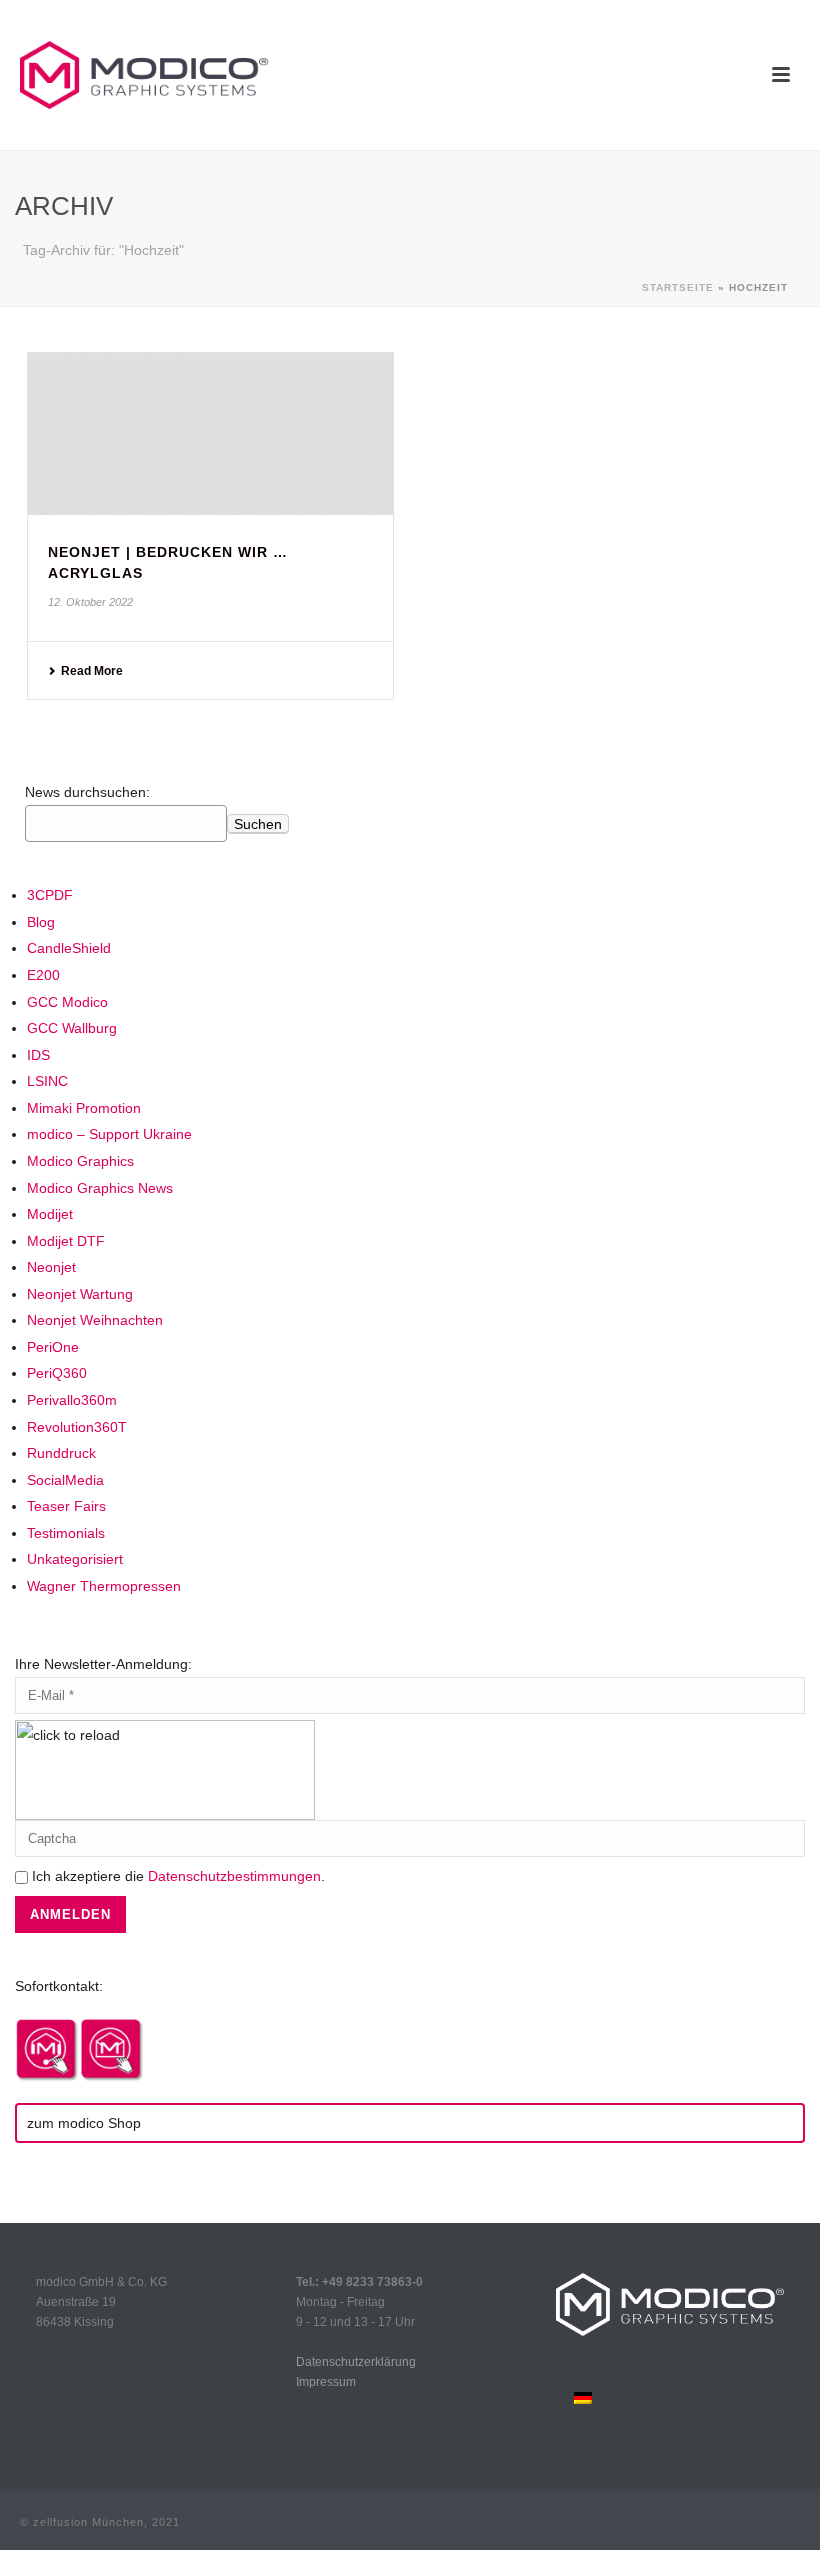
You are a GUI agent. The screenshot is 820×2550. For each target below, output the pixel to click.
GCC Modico (67, 1002)
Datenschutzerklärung (356, 2362)
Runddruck (61, 1453)
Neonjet (51, 1267)
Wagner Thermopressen (104, 1586)
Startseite (678, 287)
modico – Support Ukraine (109, 1134)
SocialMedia (65, 1480)
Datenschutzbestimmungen (234, 1876)
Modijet (50, 1214)
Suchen (258, 824)
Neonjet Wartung (80, 1294)
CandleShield (69, 948)
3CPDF (50, 895)
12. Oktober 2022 (90, 602)
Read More (92, 671)
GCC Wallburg (72, 1028)
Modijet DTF (66, 1241)
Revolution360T (77, 1427)
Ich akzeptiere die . (176, 1876)
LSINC (47, 1081)
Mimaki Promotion (84, 1108)
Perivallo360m (72, 1400)
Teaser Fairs (66, 1506)
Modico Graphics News (100, 1188)
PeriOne (53, 1347)
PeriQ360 (57, 1373)
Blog (41, 922)
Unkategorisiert (75, 1559)
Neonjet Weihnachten (95, 1320)
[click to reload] (165, 1770)
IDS (38, 1055)
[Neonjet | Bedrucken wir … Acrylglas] (210, 434)
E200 (43, 975)
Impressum (326, 2382)
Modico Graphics (80, 1161)
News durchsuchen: (87, 792)
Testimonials (66, 1533)
